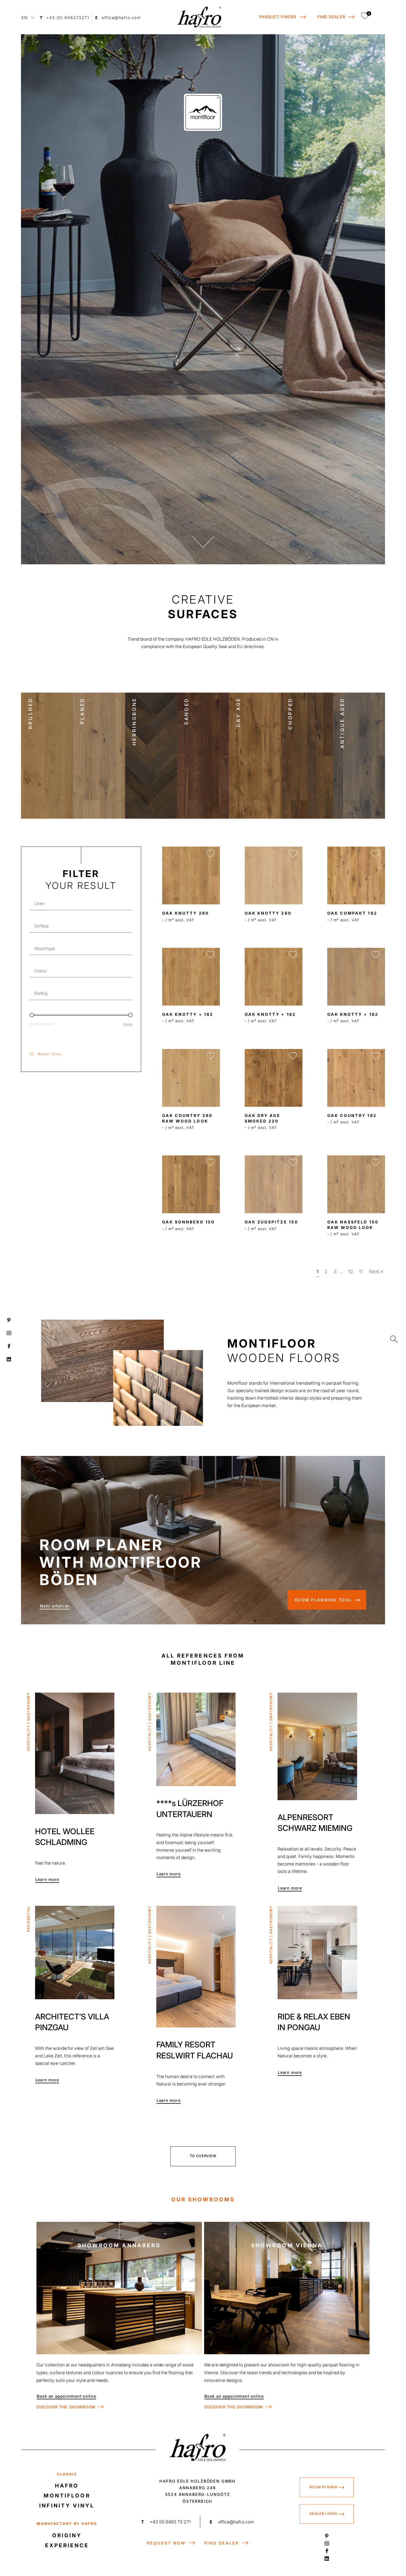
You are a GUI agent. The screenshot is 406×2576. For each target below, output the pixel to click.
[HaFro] (199, 17)
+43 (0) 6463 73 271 (166, 2522)
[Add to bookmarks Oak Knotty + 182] (376, 955)
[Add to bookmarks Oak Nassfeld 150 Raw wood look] (376, 1162)
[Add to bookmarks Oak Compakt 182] (376, 853)
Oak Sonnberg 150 (188, 1222)
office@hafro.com (232, 2522)
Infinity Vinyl (67, 2506)
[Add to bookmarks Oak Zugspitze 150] (293, 1162)
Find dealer (222, 2543)
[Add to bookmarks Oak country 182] (376, 1056)
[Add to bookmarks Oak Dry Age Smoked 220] (293, 1056)
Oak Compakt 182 (352, 913)
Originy (67, 2535)
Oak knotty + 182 (188, 1014)
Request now (166, 2543)
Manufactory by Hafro (67, 2524)
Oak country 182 (352, 1115)
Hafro (67, 2486)
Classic (67, 2474)
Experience (67, 2545)
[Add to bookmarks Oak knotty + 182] (210, 955)
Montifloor (67, 2496)
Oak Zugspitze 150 (271, 1222)
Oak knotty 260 (186, 913)
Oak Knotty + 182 (353, 1014)
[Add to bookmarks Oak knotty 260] (210, 853)
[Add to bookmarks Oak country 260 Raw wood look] (210, 1056)
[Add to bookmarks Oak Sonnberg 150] (210, 1162)
